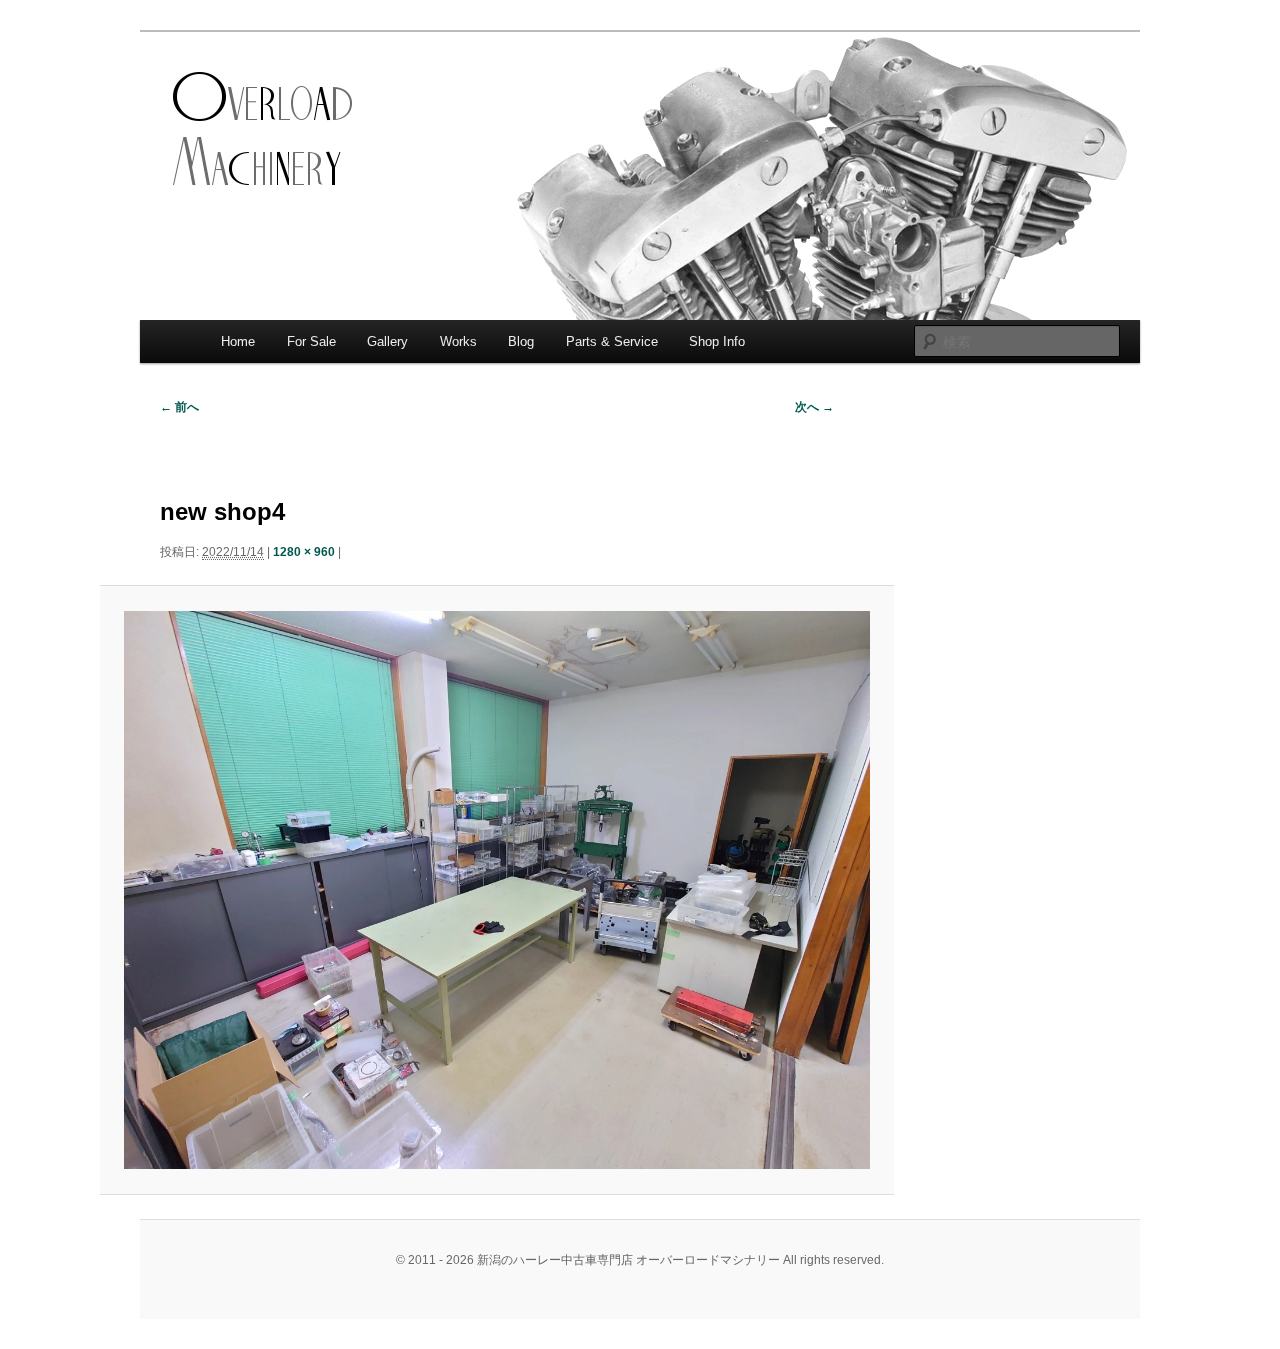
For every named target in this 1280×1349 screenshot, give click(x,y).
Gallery (387, 341)
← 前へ (179, 407)
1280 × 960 (304, 552)
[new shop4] (496, 890)
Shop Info (717, 341)
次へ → (814, 407)
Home (238, 341)
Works (458, 341)
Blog (521, 341)
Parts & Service (612, 341)
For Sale (311, 341)
